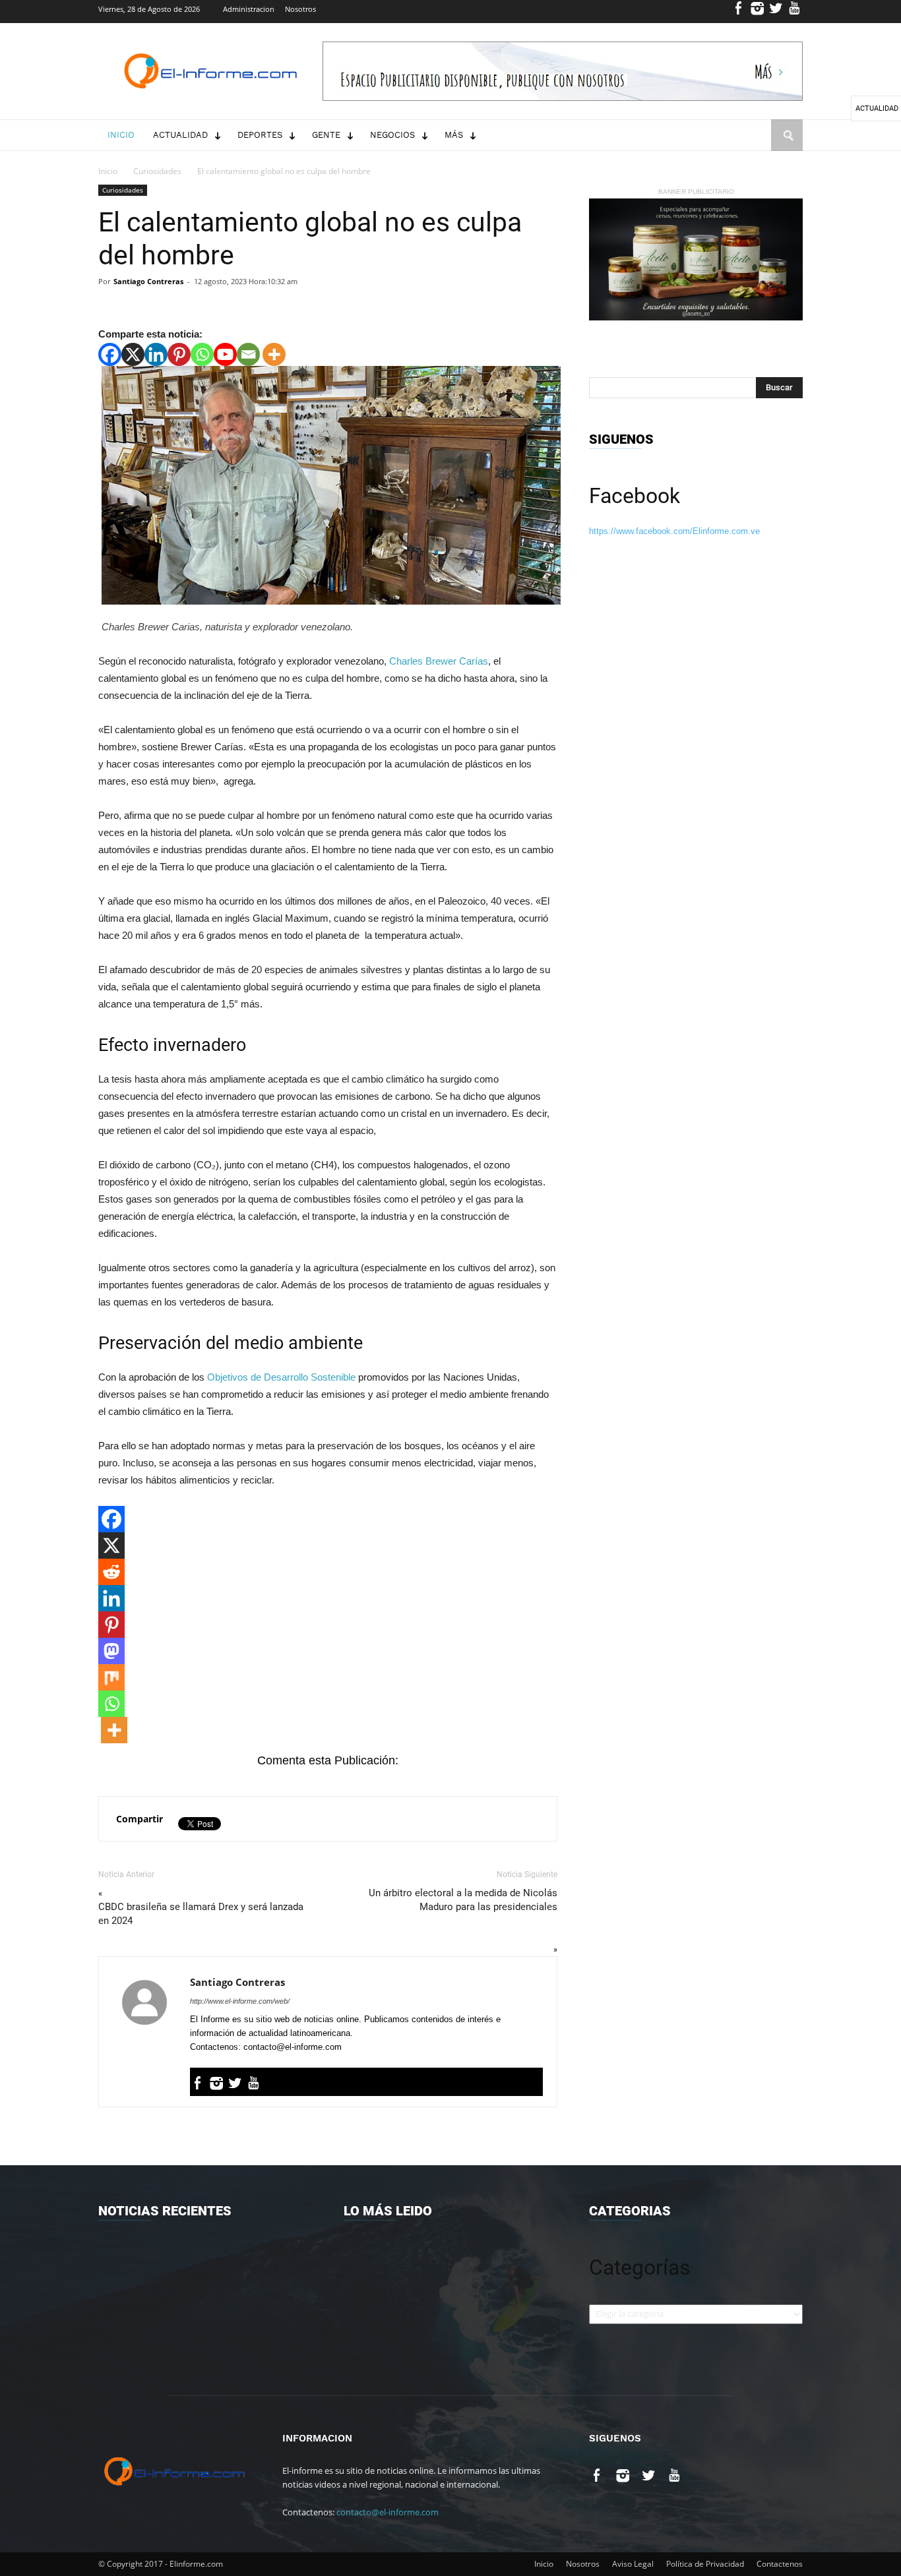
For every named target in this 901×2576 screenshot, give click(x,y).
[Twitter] (776, 12)
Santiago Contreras (148, 281)
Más (454, 135)
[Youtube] (794, 12)
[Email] (248, 354)
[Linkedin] (156, 354)
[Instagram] (758, 12)
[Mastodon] (111, 1651)
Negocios (392, 135)
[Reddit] (111, 1572)
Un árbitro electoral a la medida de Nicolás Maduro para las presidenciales (463, 1900)
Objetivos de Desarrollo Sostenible (281, 1377)
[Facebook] (739, 12)
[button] (787, 148)
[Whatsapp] (202, 354)
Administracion (249, 9)
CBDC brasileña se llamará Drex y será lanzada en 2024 (201, 1914)
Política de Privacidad (705, 2564)
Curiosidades (157, 171)
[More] (274, 354)
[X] (133, 354)
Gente (326, 135)
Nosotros (300, 9)
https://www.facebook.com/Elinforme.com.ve (674, 531)
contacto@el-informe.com (388, 2512)
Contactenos (780, 2564)
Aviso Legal (633, 2564)
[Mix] (111, 1677)
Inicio (121, 135)
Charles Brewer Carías (439, 661)
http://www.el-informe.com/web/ (240, 2001)
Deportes (260, 135)
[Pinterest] (179, 354)
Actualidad (180, 135)
